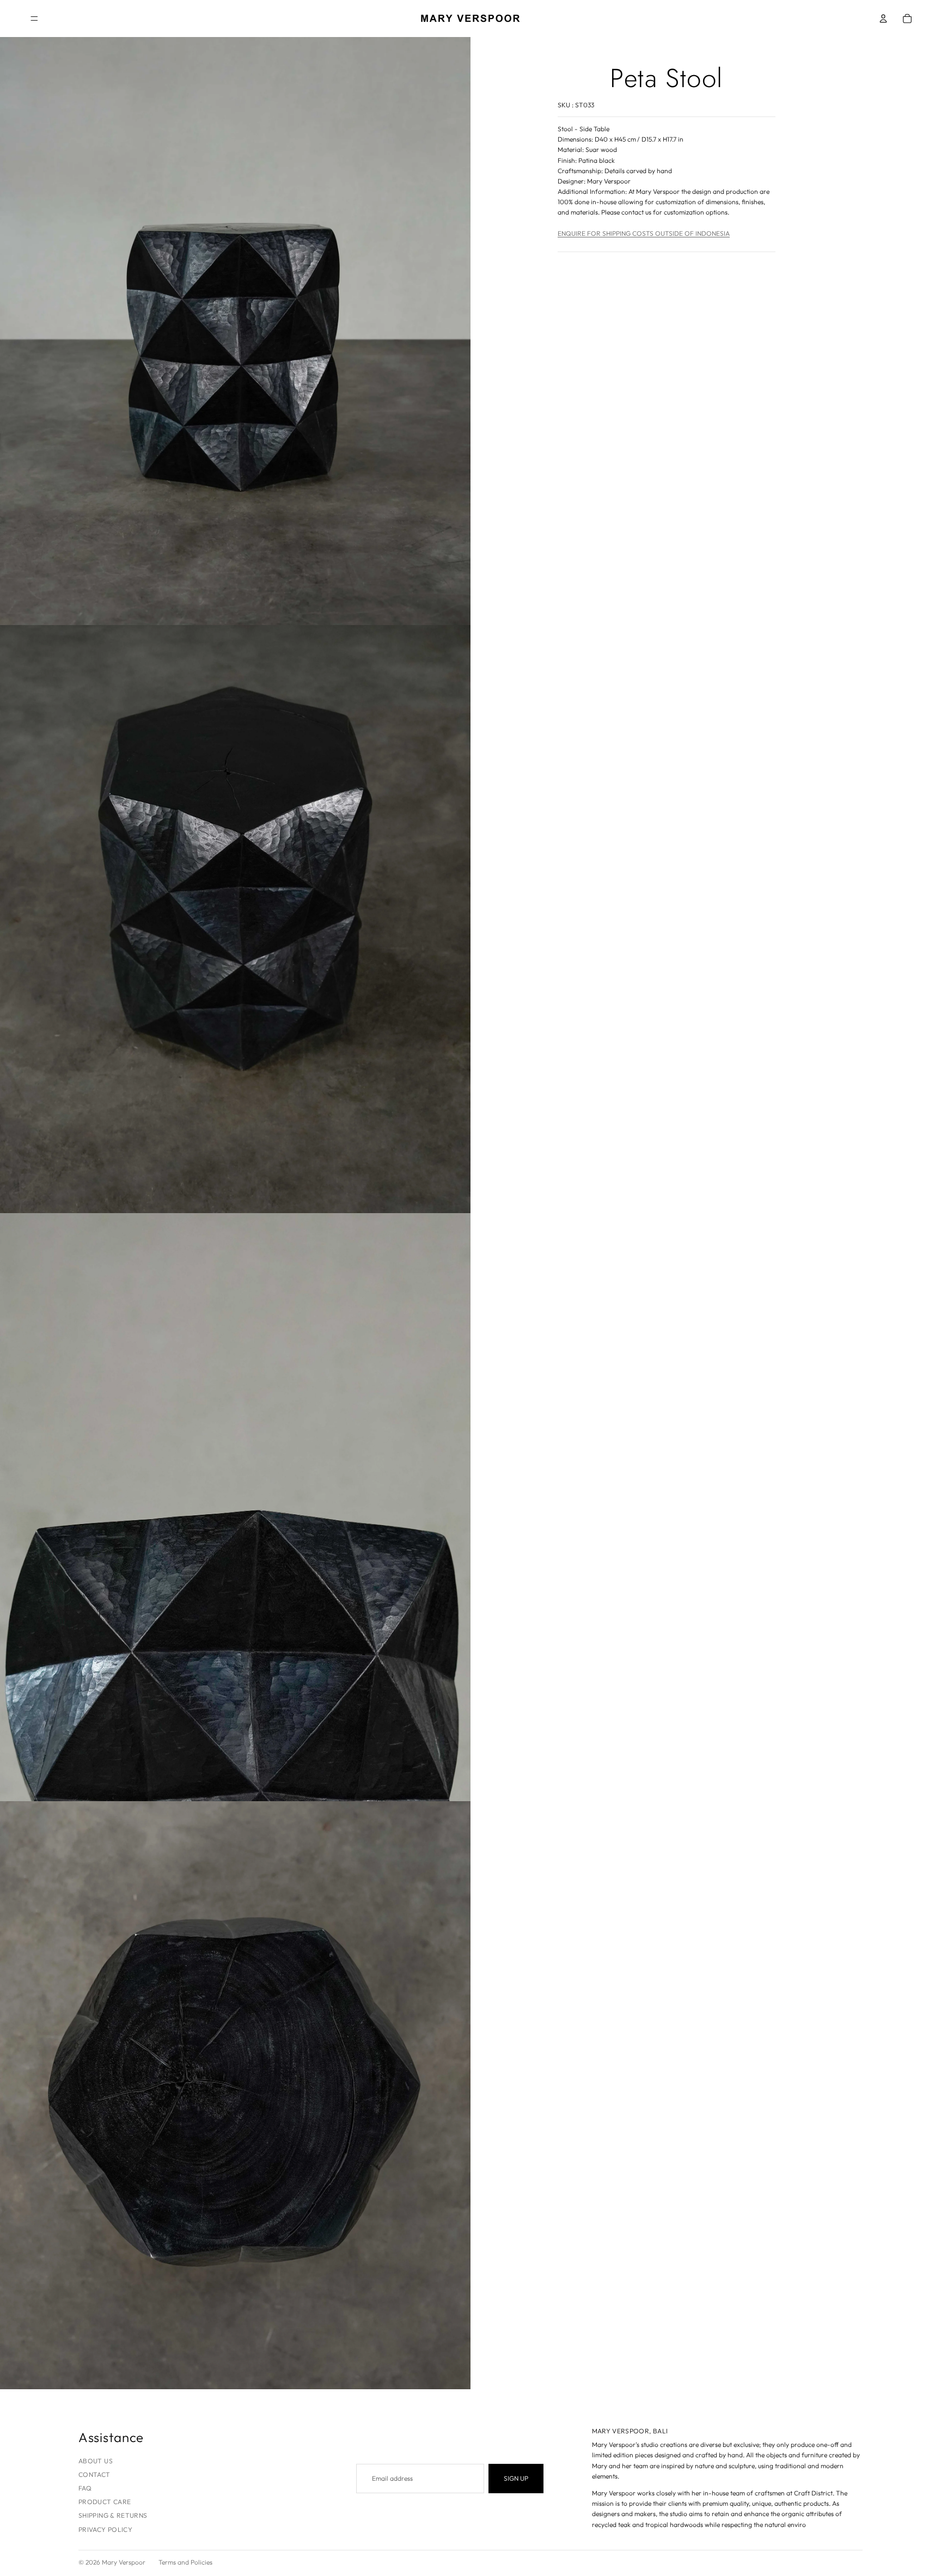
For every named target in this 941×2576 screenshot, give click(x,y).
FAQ (85, 2488)
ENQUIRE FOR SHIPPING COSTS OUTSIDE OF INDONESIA (644, 233)
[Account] (883, 19)
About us (96, 2461)
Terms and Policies (185, 2562)
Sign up (516, 2478)
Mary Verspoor (124, 2562)
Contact (94, 2474)
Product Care (105, 2502)
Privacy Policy (105, 2529)
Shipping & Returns (113, 2515)
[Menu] (34, 19)
